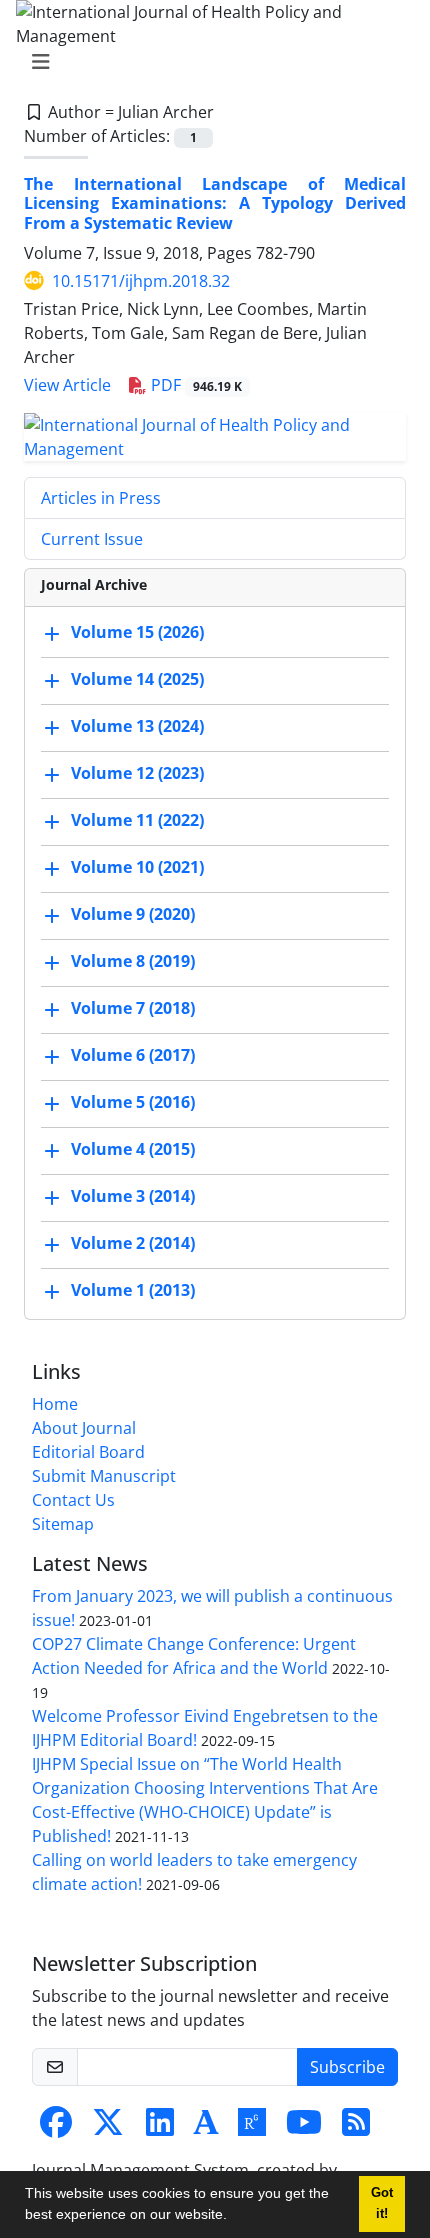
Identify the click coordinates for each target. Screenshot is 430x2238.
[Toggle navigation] (209, 62)
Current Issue (92, 539)
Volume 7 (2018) (133, 1008)
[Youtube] (304, 2128)
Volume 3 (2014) (133, 1196)
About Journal (84, 1428)
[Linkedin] (160, 2128)
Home (55, 1404)
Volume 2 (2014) (133, 1243)
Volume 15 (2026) (137, 632)
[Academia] (206, 2128)
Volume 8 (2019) (133, 961)
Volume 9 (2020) (133, 914)
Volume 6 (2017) (133, 1055)
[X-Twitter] (108, 2128)
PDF (194, 385)
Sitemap (63, 1524)
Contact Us (73, 1500)
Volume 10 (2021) (137, 867)
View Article (67, 385)
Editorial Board (88, 1452)
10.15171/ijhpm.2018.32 (141, 281)
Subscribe (347, 2067)
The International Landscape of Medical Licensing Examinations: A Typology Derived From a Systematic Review (215, 203)
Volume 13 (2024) (137, 726)
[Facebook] (56, 2128)
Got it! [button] (382, 2203)
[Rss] (356, 2128)
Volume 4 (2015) (133, 1149)
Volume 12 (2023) (137, 773)
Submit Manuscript (104, 1476)
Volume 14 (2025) (137, 679)
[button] (234, 2217)
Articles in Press (101, 498)
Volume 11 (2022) (137, 820)
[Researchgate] (252, 2128)
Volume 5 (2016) (133, 1102)
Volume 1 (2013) (133, 1290)
